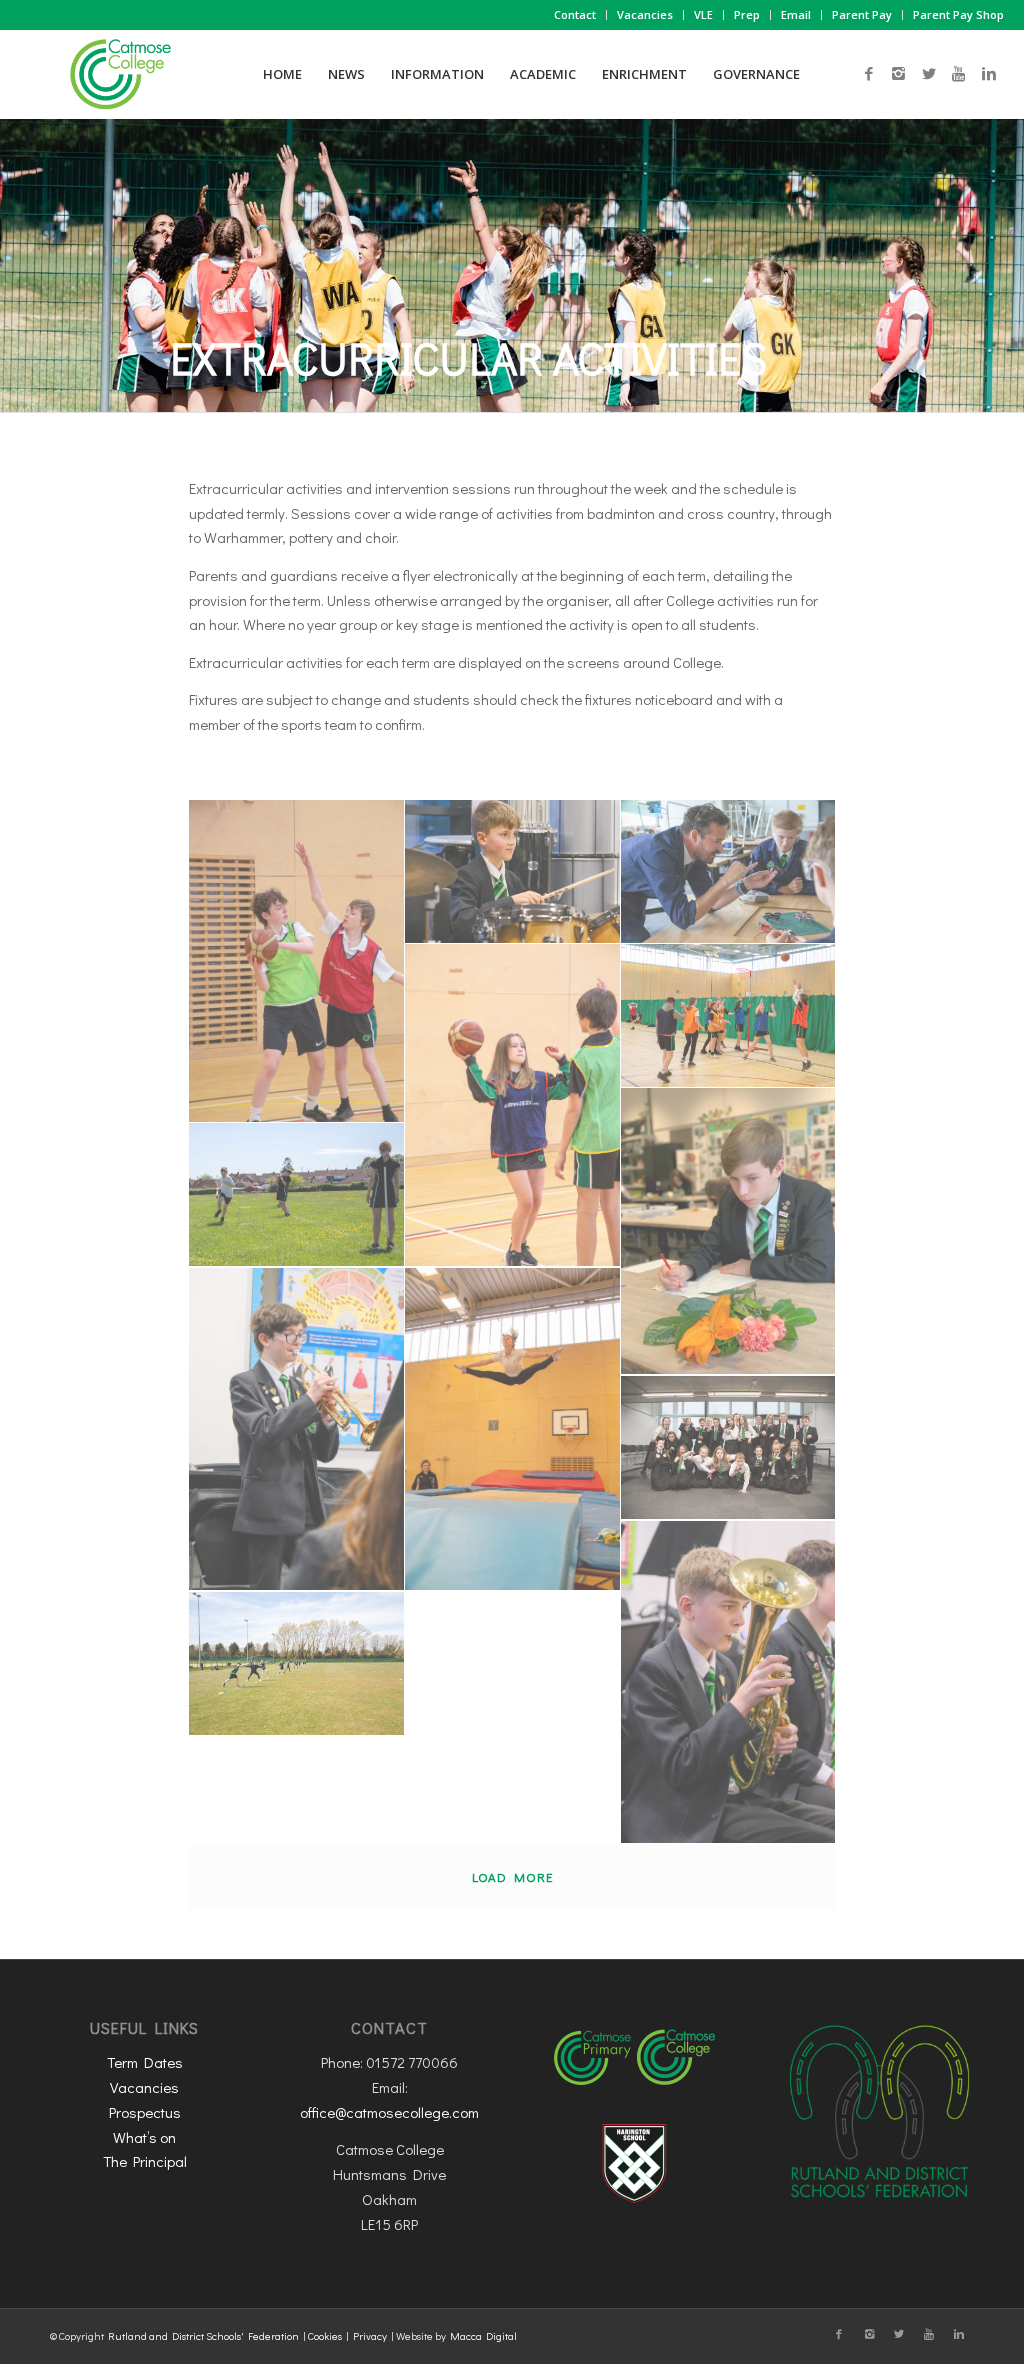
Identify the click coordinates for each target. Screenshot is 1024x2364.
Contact (575, 14)
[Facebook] (869, 73)
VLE (703, 14)
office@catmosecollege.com (389, 2112)
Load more (512, 1876)
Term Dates (145, 2062)
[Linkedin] (989, 73)
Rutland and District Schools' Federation (203, 2335)
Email (796, 14)
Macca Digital (483, 2335)
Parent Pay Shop (958, 14)
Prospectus (145, 2112)
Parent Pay (862, 14)
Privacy (370, 2335)
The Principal (145, 2161)
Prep (747, 14)
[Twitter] (929, 73)
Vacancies (645, 14)
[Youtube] (959, 73)
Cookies (325, 2335)
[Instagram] (899, 73)
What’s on (144, 2137)
